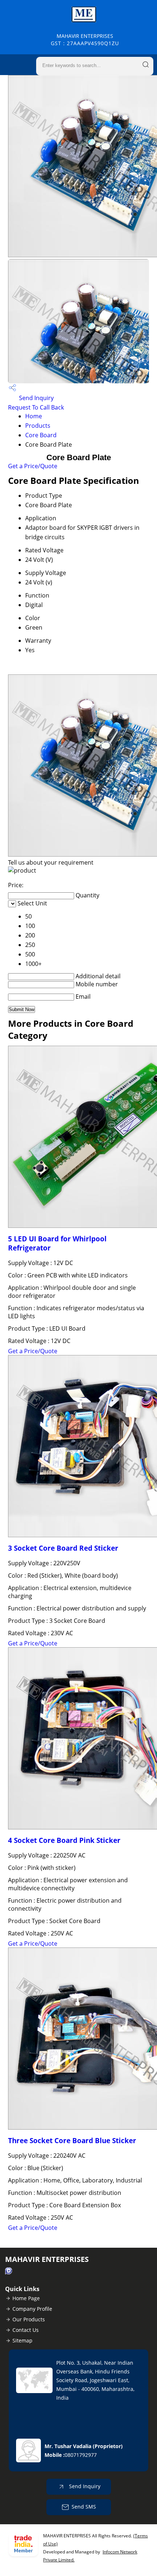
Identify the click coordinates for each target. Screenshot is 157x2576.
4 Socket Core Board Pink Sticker (64, 1840)
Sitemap (22, 2340)
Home (34, 416)
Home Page (26, 2298)
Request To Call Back (36, 407)
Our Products (29, 2319)
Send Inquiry (36, 398)
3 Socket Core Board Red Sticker (63, 1548)
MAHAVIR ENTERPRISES (85, 40)
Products (38, 426)
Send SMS (84, 2507)
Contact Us (26, 2330)
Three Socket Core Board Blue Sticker (72, 2140)
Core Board (41, 435)
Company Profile (32, 2309)
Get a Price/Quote (33, 466)
